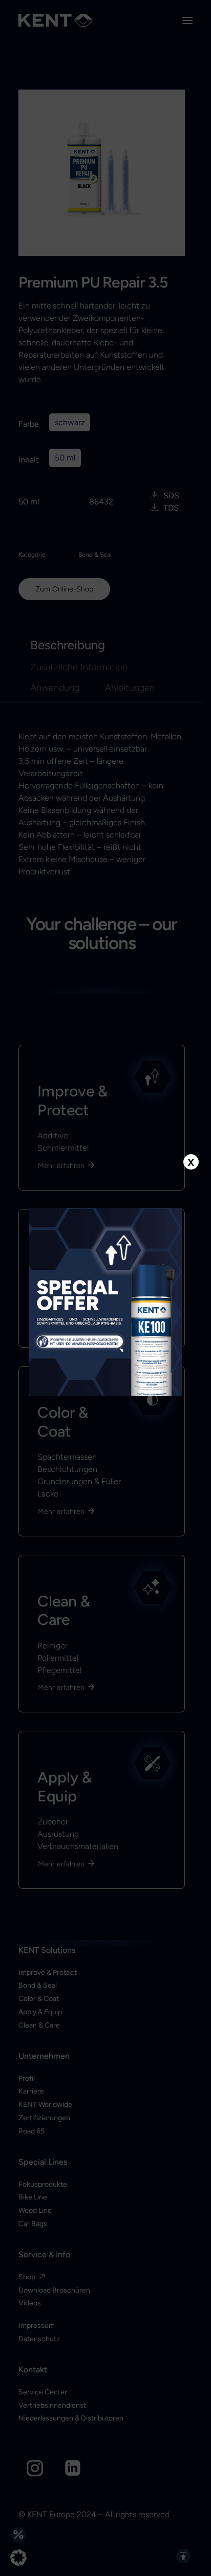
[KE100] (106, 1302)
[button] (18, 2558)
